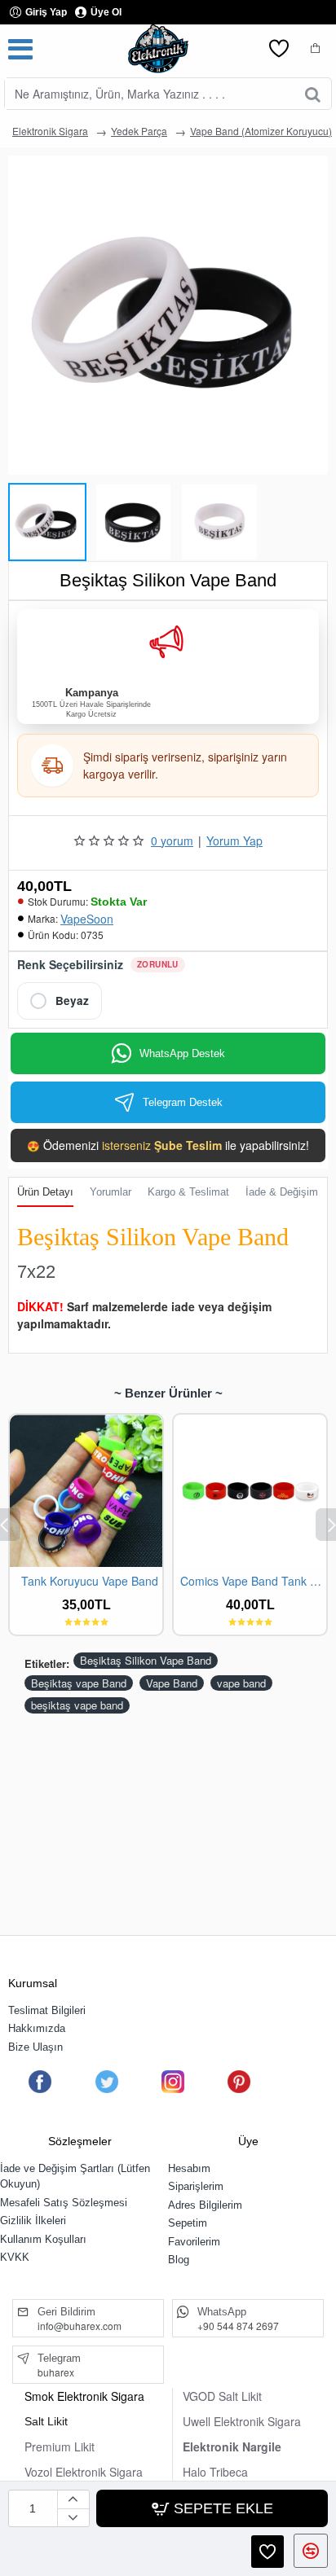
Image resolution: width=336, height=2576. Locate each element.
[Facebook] (40, 2082)
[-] (73, 2517)
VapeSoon (87, 919)
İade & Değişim (282, 1192)
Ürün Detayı (45, 1192)
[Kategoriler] (20, 49)
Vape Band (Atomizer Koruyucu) (261, 131)
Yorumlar (111, 1192)
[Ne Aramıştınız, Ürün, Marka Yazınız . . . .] (313, 94)
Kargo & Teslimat (188, 1192)
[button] (16, 518)
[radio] (60, 1001)
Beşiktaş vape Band (79, 1683)
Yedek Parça (139, 131)
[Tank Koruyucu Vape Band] (86, 1491)
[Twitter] (106, 2082)
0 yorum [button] (172, 840)
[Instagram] (173, 2082)
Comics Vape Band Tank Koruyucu (253, 1581)
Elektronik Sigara (50, 131)
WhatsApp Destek (182, 1053)
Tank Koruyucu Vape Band (90, 1581)
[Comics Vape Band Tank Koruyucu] (250, 1491)
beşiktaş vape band (77, 1705)
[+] (73, 2499)
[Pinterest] (239, 2082)
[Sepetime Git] (316, 49)
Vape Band (172, 1683)
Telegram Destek (183, 1102)
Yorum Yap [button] (234, 840)
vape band (241, 1683)
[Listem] (279, 49)
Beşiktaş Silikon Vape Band (146, 1660)
